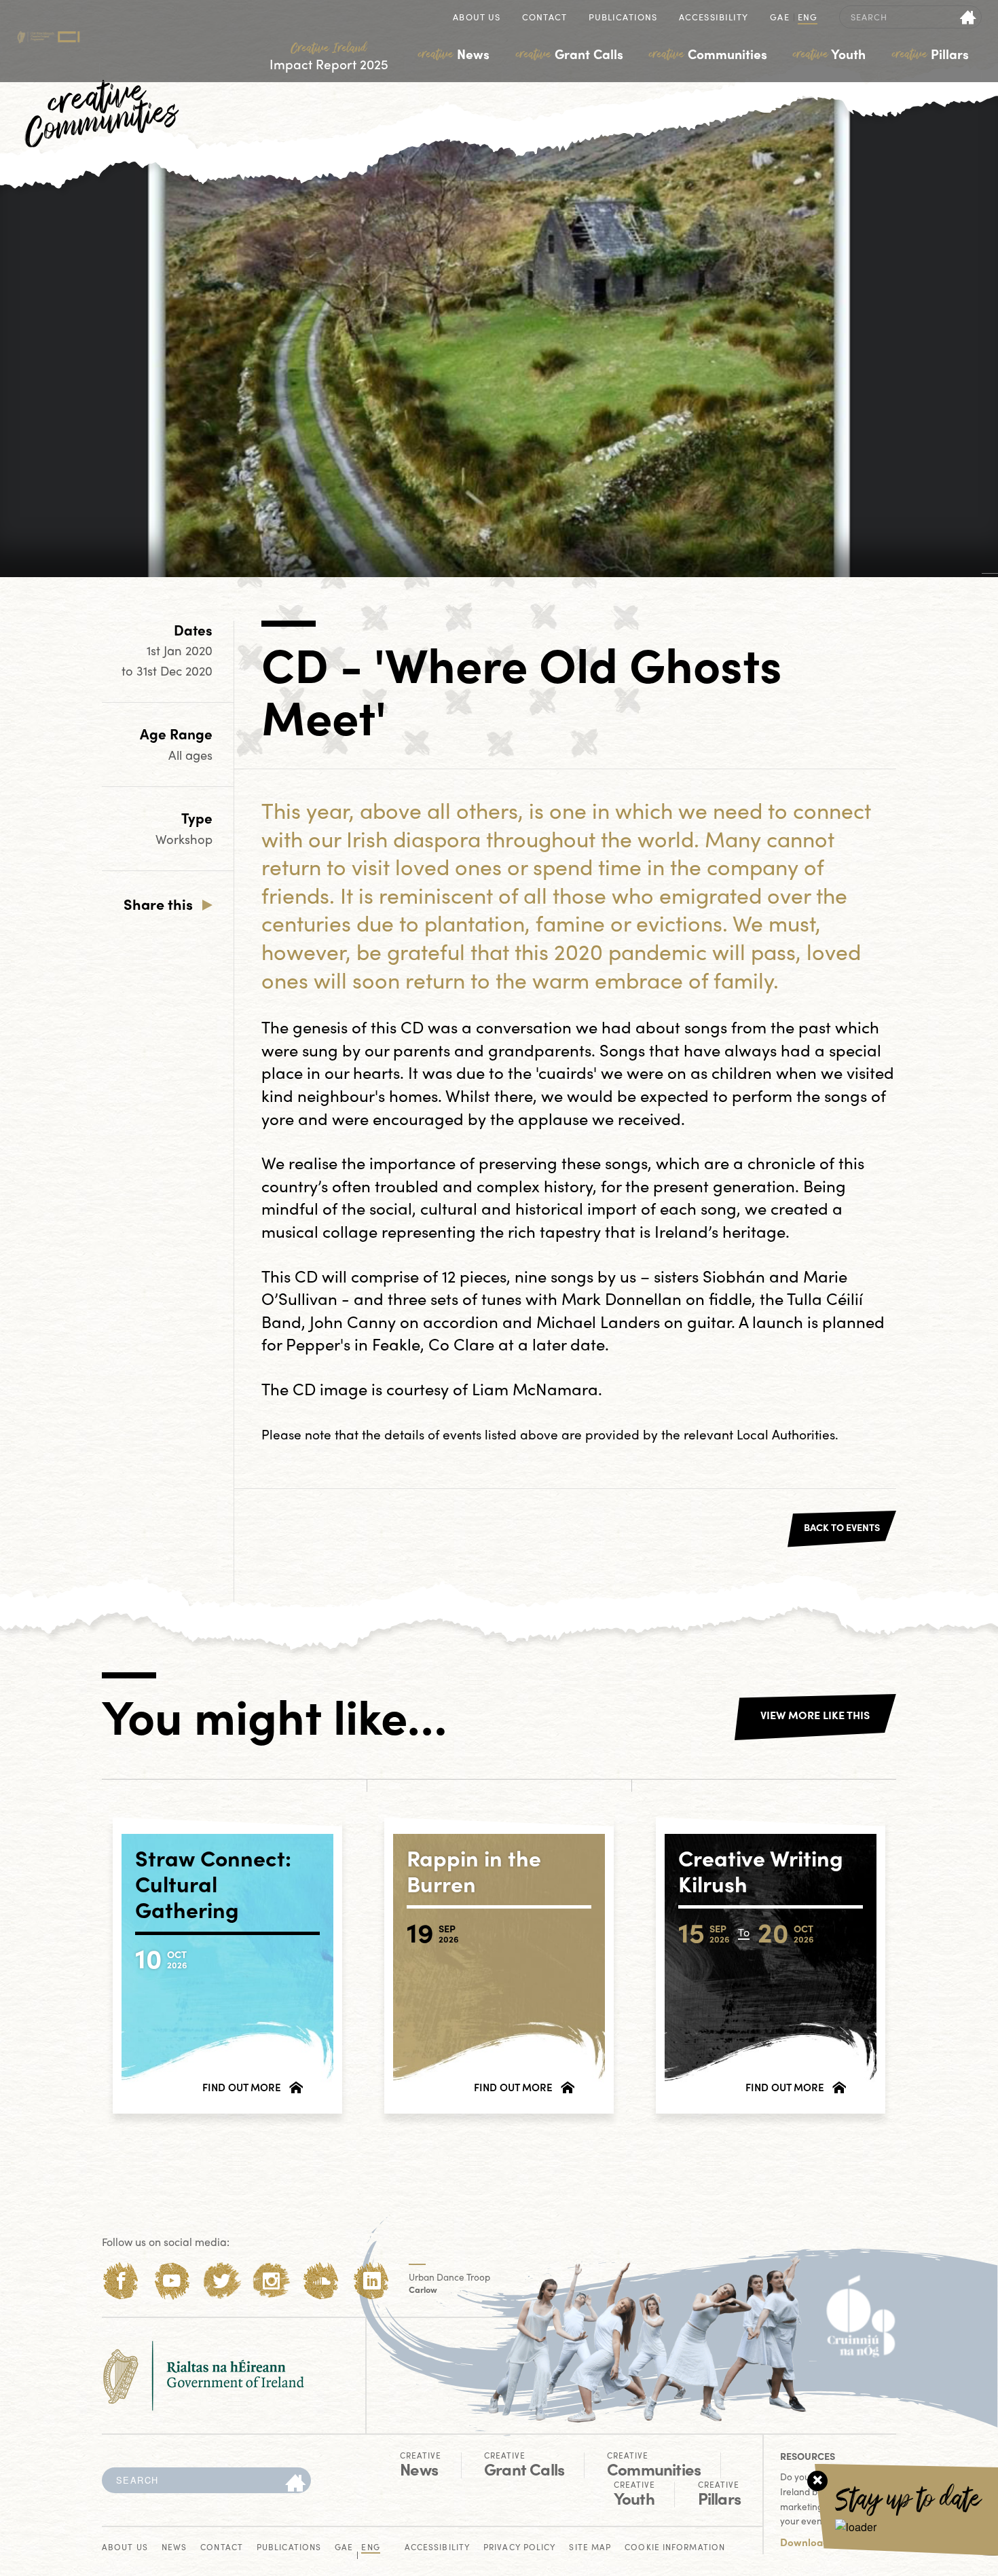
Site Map (590, 2548)
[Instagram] (271, 2281)
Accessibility (714, 18)
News (454, 54)
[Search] (295, 2484)
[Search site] (968, 17)
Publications (623, 18)
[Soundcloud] (321, 2281)
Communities (708, 54)
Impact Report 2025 (329, 57)
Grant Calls (570, 54)
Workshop (184, 839)
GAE (779, 18)
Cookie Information (675, 2548)
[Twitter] (222, 2281)
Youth (829, 54)
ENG (808, 18)
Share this (158, 904)
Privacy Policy (519, 2548)
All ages (190, 755)
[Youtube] (171, 2281)
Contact (544, 18)
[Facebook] (121, 2281)
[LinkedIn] (372, 2281)
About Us (477, 18)
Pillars (930, 54)
